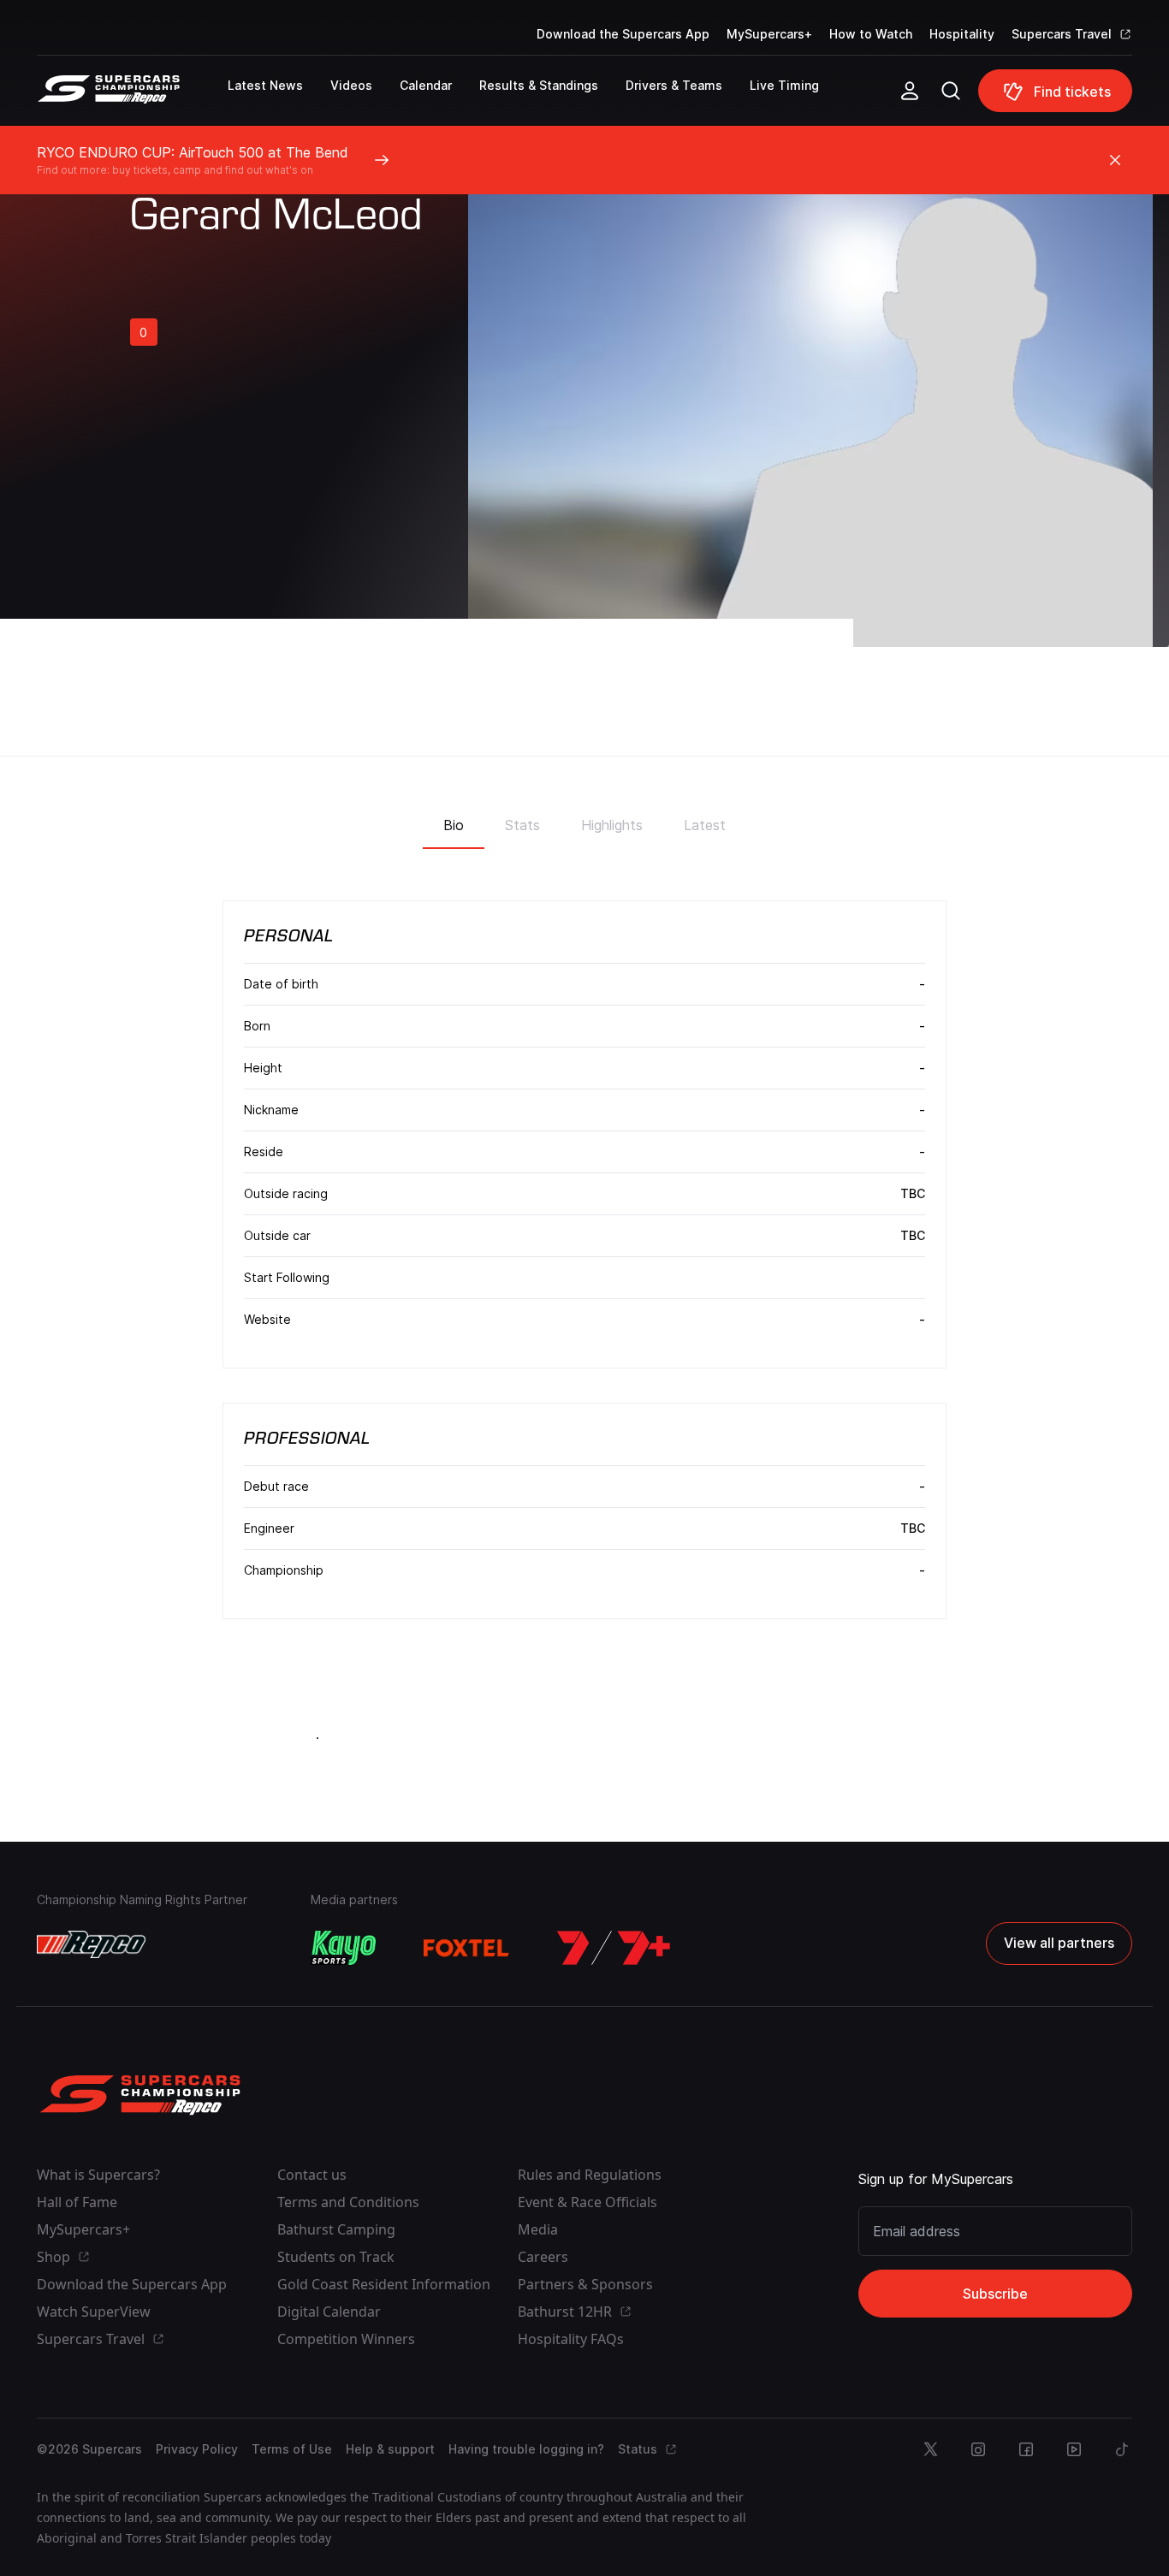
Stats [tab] (522, 825)
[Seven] (614, 1948)
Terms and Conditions (348, 2202)
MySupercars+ (769, 34)
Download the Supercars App (623, 34)
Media (538, 2229)
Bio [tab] (454, 825)
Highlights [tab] (612, 825)
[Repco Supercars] (132, 98)
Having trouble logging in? (526, 2449)
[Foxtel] (466, 1948)
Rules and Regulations (590, 2175)
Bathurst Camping (336, 2229)
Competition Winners (346, 2339)
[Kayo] (343, 1948)
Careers (543, 2257)
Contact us (312, 2175)
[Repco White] (91, 1944)
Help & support (390, 2449)
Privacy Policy (197, 2449)
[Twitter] (930, 2449)
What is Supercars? (98, 2175)
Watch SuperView (94, 2312)
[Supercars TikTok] (1122, 2449)
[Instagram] (978, 2449)
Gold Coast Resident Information (384, 2284)
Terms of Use (292, 2449)
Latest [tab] (705, 825)
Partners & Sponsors (585, 2284)
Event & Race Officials (587, 2202)
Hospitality (962, 34)
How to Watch (871, 34)
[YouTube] (1074, 2449)
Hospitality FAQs (571, 2339)
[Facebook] (1026, 2449)
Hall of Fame (77, 2202)
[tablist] (584, 820)
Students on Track (336, 2257)
